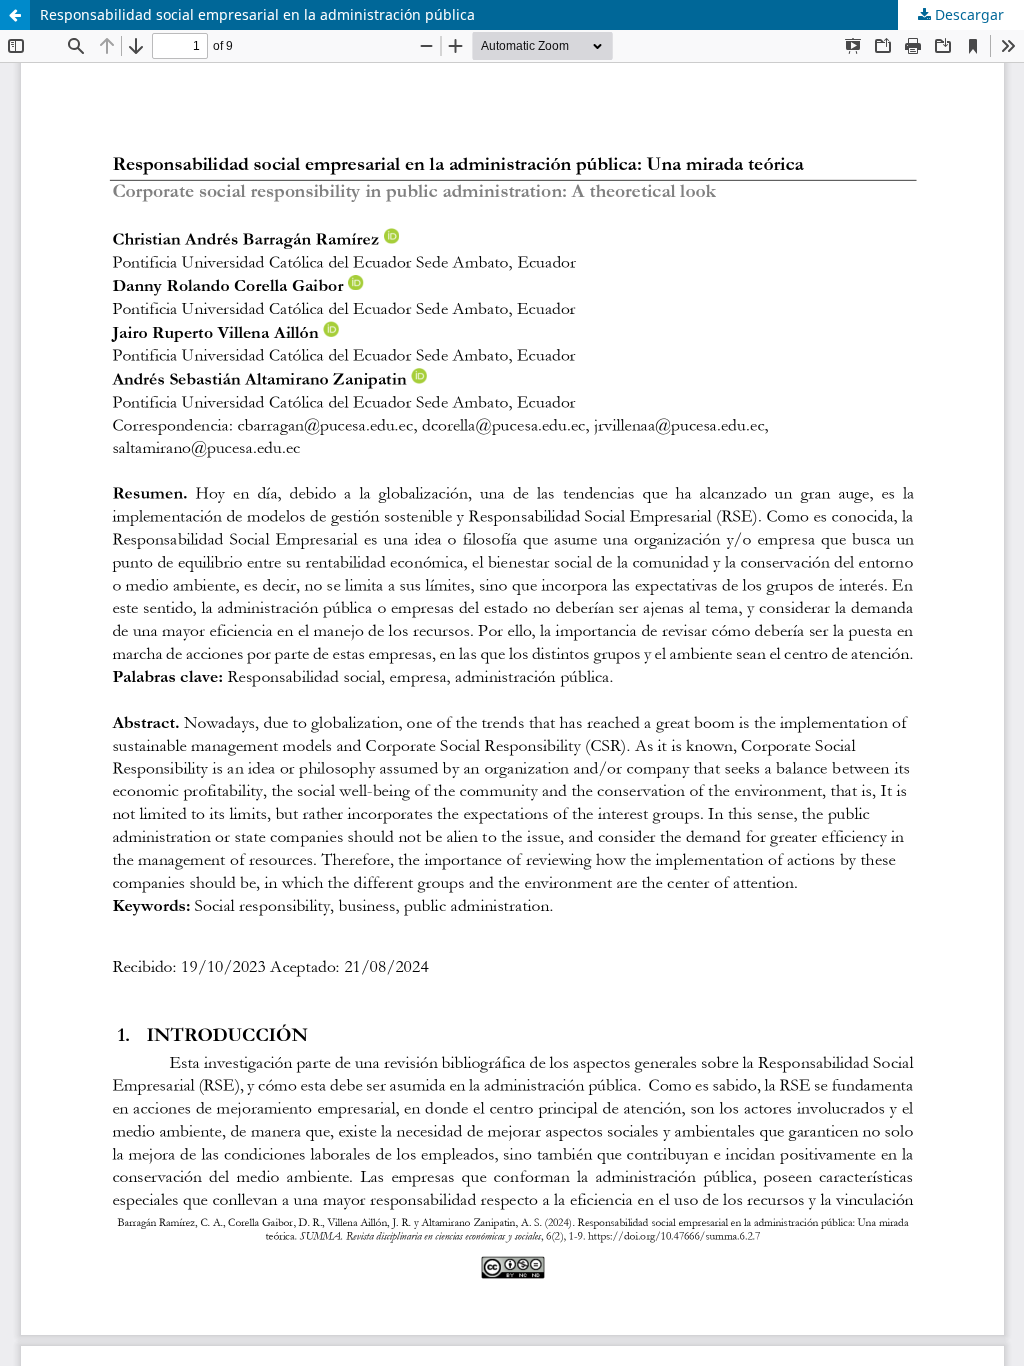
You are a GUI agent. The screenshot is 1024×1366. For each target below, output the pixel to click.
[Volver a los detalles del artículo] (15, 15)
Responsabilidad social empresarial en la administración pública (257, 14)
